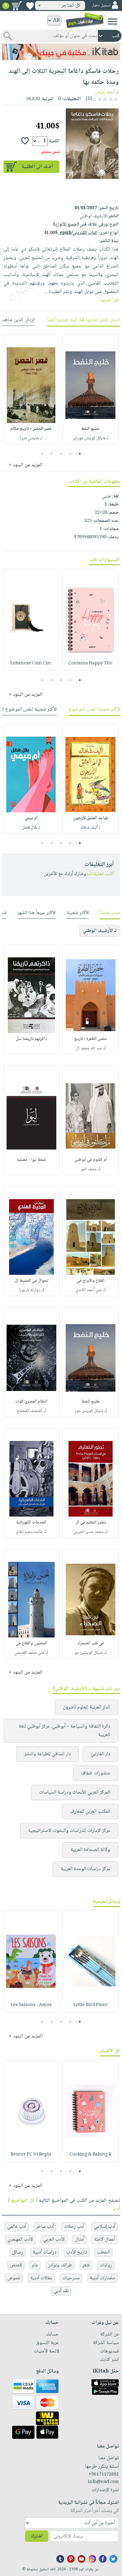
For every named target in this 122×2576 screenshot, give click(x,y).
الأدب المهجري (20, 2240)
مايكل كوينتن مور (89, 1411)
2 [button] (71, 454)
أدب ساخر (45, 2227)
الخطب (103, 2252)
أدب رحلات (74, 2227)
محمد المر (89, 1169)
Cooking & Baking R (91, 2155)
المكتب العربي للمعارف (90, 1812)
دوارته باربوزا (30, 1290)
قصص (16, 2265)
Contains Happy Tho (90, 663)
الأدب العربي (54, 2240)
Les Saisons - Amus (31, 2005)
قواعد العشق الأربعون (90, 818)
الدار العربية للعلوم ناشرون (86, 1707)
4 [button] (52, 454)
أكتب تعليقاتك (101, 874)
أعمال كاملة (104, 2240)
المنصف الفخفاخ (30, 1411)
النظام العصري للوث (31, 1402)
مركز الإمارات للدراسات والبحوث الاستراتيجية (69, 1831)
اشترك (37, 2536)
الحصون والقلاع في (31, 1643)
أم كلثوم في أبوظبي (91, 1160)
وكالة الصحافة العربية (90, 1850)
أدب (116, 2209)
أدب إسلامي (104, 2227)
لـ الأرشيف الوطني (100, 931)
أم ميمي (31, 818)
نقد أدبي (61, 2291)
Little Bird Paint (91, 2005)
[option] (90, 389)
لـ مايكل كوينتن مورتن (91, 438)
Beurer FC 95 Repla (31, 2155)
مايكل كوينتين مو (89, 1653)
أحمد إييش (105, 92)
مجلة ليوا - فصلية (31, 1160)
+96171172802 (104, 2475)
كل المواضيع (23, 2201)
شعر (86, 2265)
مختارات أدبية (102, 2278)
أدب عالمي (17, 2227)
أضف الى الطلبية (37, 167)
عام (35, 2265)
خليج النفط (90, 429)
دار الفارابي (100, 1754)
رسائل (18, 2252)
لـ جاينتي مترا (31, 438)
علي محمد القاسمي (29, 1653)
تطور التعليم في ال (91, 1523)
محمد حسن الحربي (89, 1532)
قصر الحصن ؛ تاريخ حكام (31, 429)
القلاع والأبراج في (91, 1281)
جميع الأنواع (66, 225)
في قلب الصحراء (91, 1643)
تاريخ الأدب (77, 2252)
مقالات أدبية (41, 2278)
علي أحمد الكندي (89, 1290)
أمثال (79, 2240)
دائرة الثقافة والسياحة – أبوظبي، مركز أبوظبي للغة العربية (64, 1731)
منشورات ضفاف (96, 1773)
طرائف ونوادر (60, 2265)
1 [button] (80, 454)
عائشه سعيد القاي (29, 1532)
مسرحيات (71, 2278)
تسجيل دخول (101, 5)
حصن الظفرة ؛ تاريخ (91, 1039)
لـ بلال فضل (31, 828)
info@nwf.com (103, 2482)
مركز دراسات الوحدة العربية (85, 1869)
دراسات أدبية (45, 2252)
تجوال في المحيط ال (31, 1281)
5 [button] (42, 454)
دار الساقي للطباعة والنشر (48, 1754)
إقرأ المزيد (110, 300)
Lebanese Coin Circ (31, 663)
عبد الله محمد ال (89, 1048)
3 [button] (61, 454)
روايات (106, 2265)
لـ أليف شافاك (91, 828)
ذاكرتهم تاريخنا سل (31, 1039)
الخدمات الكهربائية (31, 1523)
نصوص (14, 2278)
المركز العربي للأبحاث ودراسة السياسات (75, 1792)
